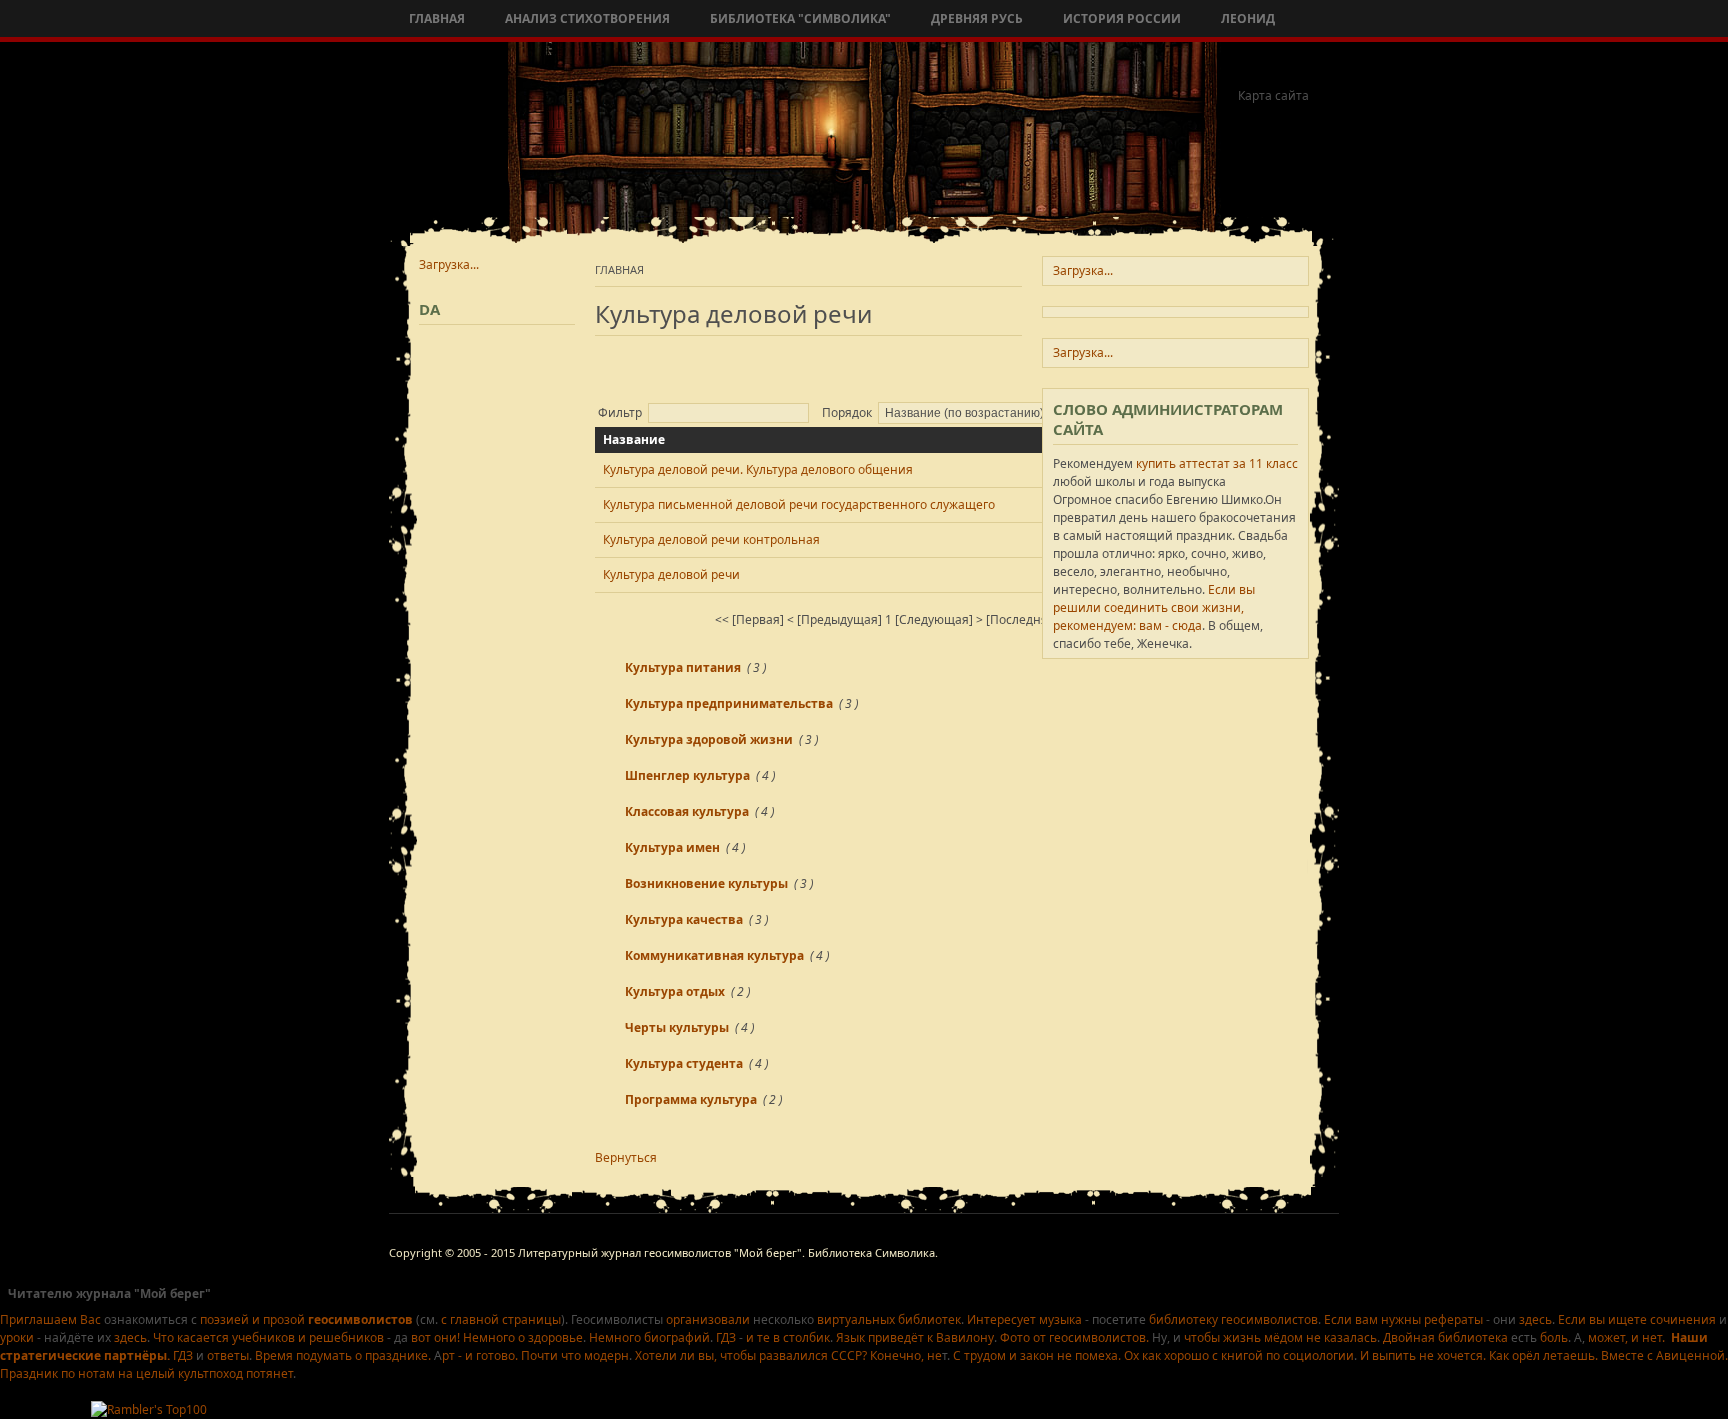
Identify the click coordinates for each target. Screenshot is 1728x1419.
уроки (17, 1337)
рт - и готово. (480, 1355)
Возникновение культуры (706, 883)
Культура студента (684, 1063)
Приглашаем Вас (50, 1319)
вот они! (435, 1337)
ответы (228, 1355)
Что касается (191, 1337)
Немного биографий (649, 1337)
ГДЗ (726, 1337)
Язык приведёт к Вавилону (915, 1337)
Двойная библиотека (1445, 1337)
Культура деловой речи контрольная (711, 539)
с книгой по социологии (1283, 1355)
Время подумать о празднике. (343, 1355)
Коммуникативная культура (714, 955)
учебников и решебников (308, 1337)
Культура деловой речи (671, 574)
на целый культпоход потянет (205, 1373)
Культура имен (672, 847)
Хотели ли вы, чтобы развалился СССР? (751, 1355)
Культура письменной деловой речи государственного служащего (799, 504)
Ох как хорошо (1166, 1355)
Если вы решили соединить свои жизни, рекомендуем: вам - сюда (1154, 607)
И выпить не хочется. (1423, 1355)
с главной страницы (501, 1319)
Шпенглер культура (687, 775)
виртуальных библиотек (889, 1319)
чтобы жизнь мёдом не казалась (1279, 1337)
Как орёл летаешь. (1543, 1355)
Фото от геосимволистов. (1074, 1337)
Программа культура (691, 1099)
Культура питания (683, 667)
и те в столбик (788, 1337)
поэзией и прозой (305, 1319)
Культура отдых (675, 991)
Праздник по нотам (59, 1373)
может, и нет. (1626, 1337)
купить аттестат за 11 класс (1217, 463)
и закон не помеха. (1065, 1355)
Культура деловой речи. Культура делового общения (758, 469)
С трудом (979, 1355)
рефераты (1453, 1319)
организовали (708, 1319)
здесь (1535, 1319)
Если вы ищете (1602, 1319)
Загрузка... (449, 264)
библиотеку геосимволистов (1233, 1319)
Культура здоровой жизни (709, 739)
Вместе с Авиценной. (1664, 1355)
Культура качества (684, 919)
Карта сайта (1273, 95)
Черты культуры (677, 1027)
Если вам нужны (1372, 1319)
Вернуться (626, 1157)
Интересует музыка (1024, 1319)
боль (1554, 1337)
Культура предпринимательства (729, 703)
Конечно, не (906, 1355)
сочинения (1683, 1319)
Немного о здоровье (523, 1337)
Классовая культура (687, 811)
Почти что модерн (575, 1355)
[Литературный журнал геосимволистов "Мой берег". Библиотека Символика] (535, 122)
